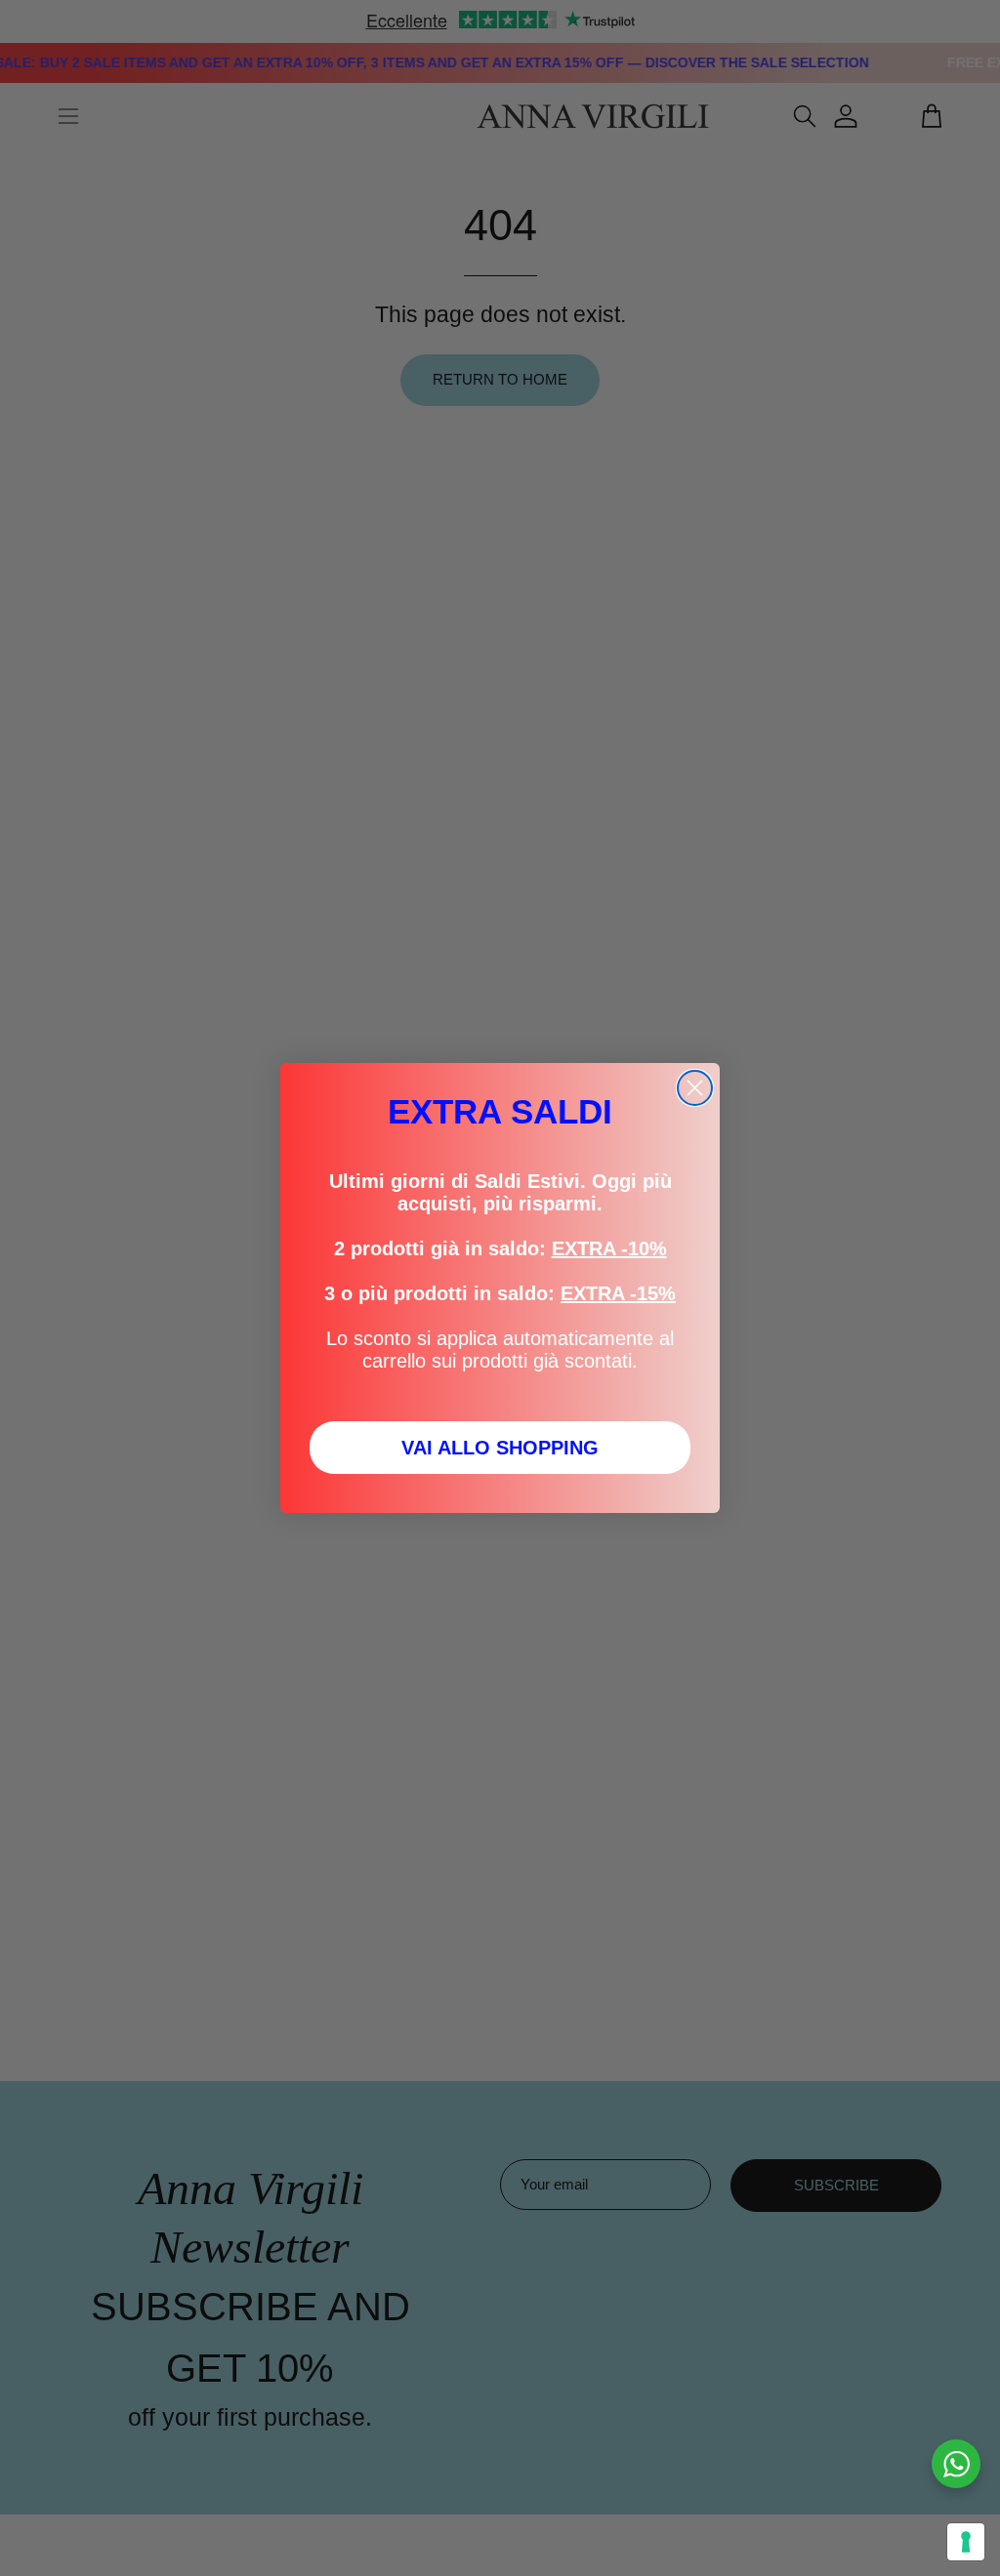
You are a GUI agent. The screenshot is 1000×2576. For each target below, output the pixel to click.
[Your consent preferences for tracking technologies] (966, 2542)
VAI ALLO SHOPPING (500, 1448)
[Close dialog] (695, 1088)
